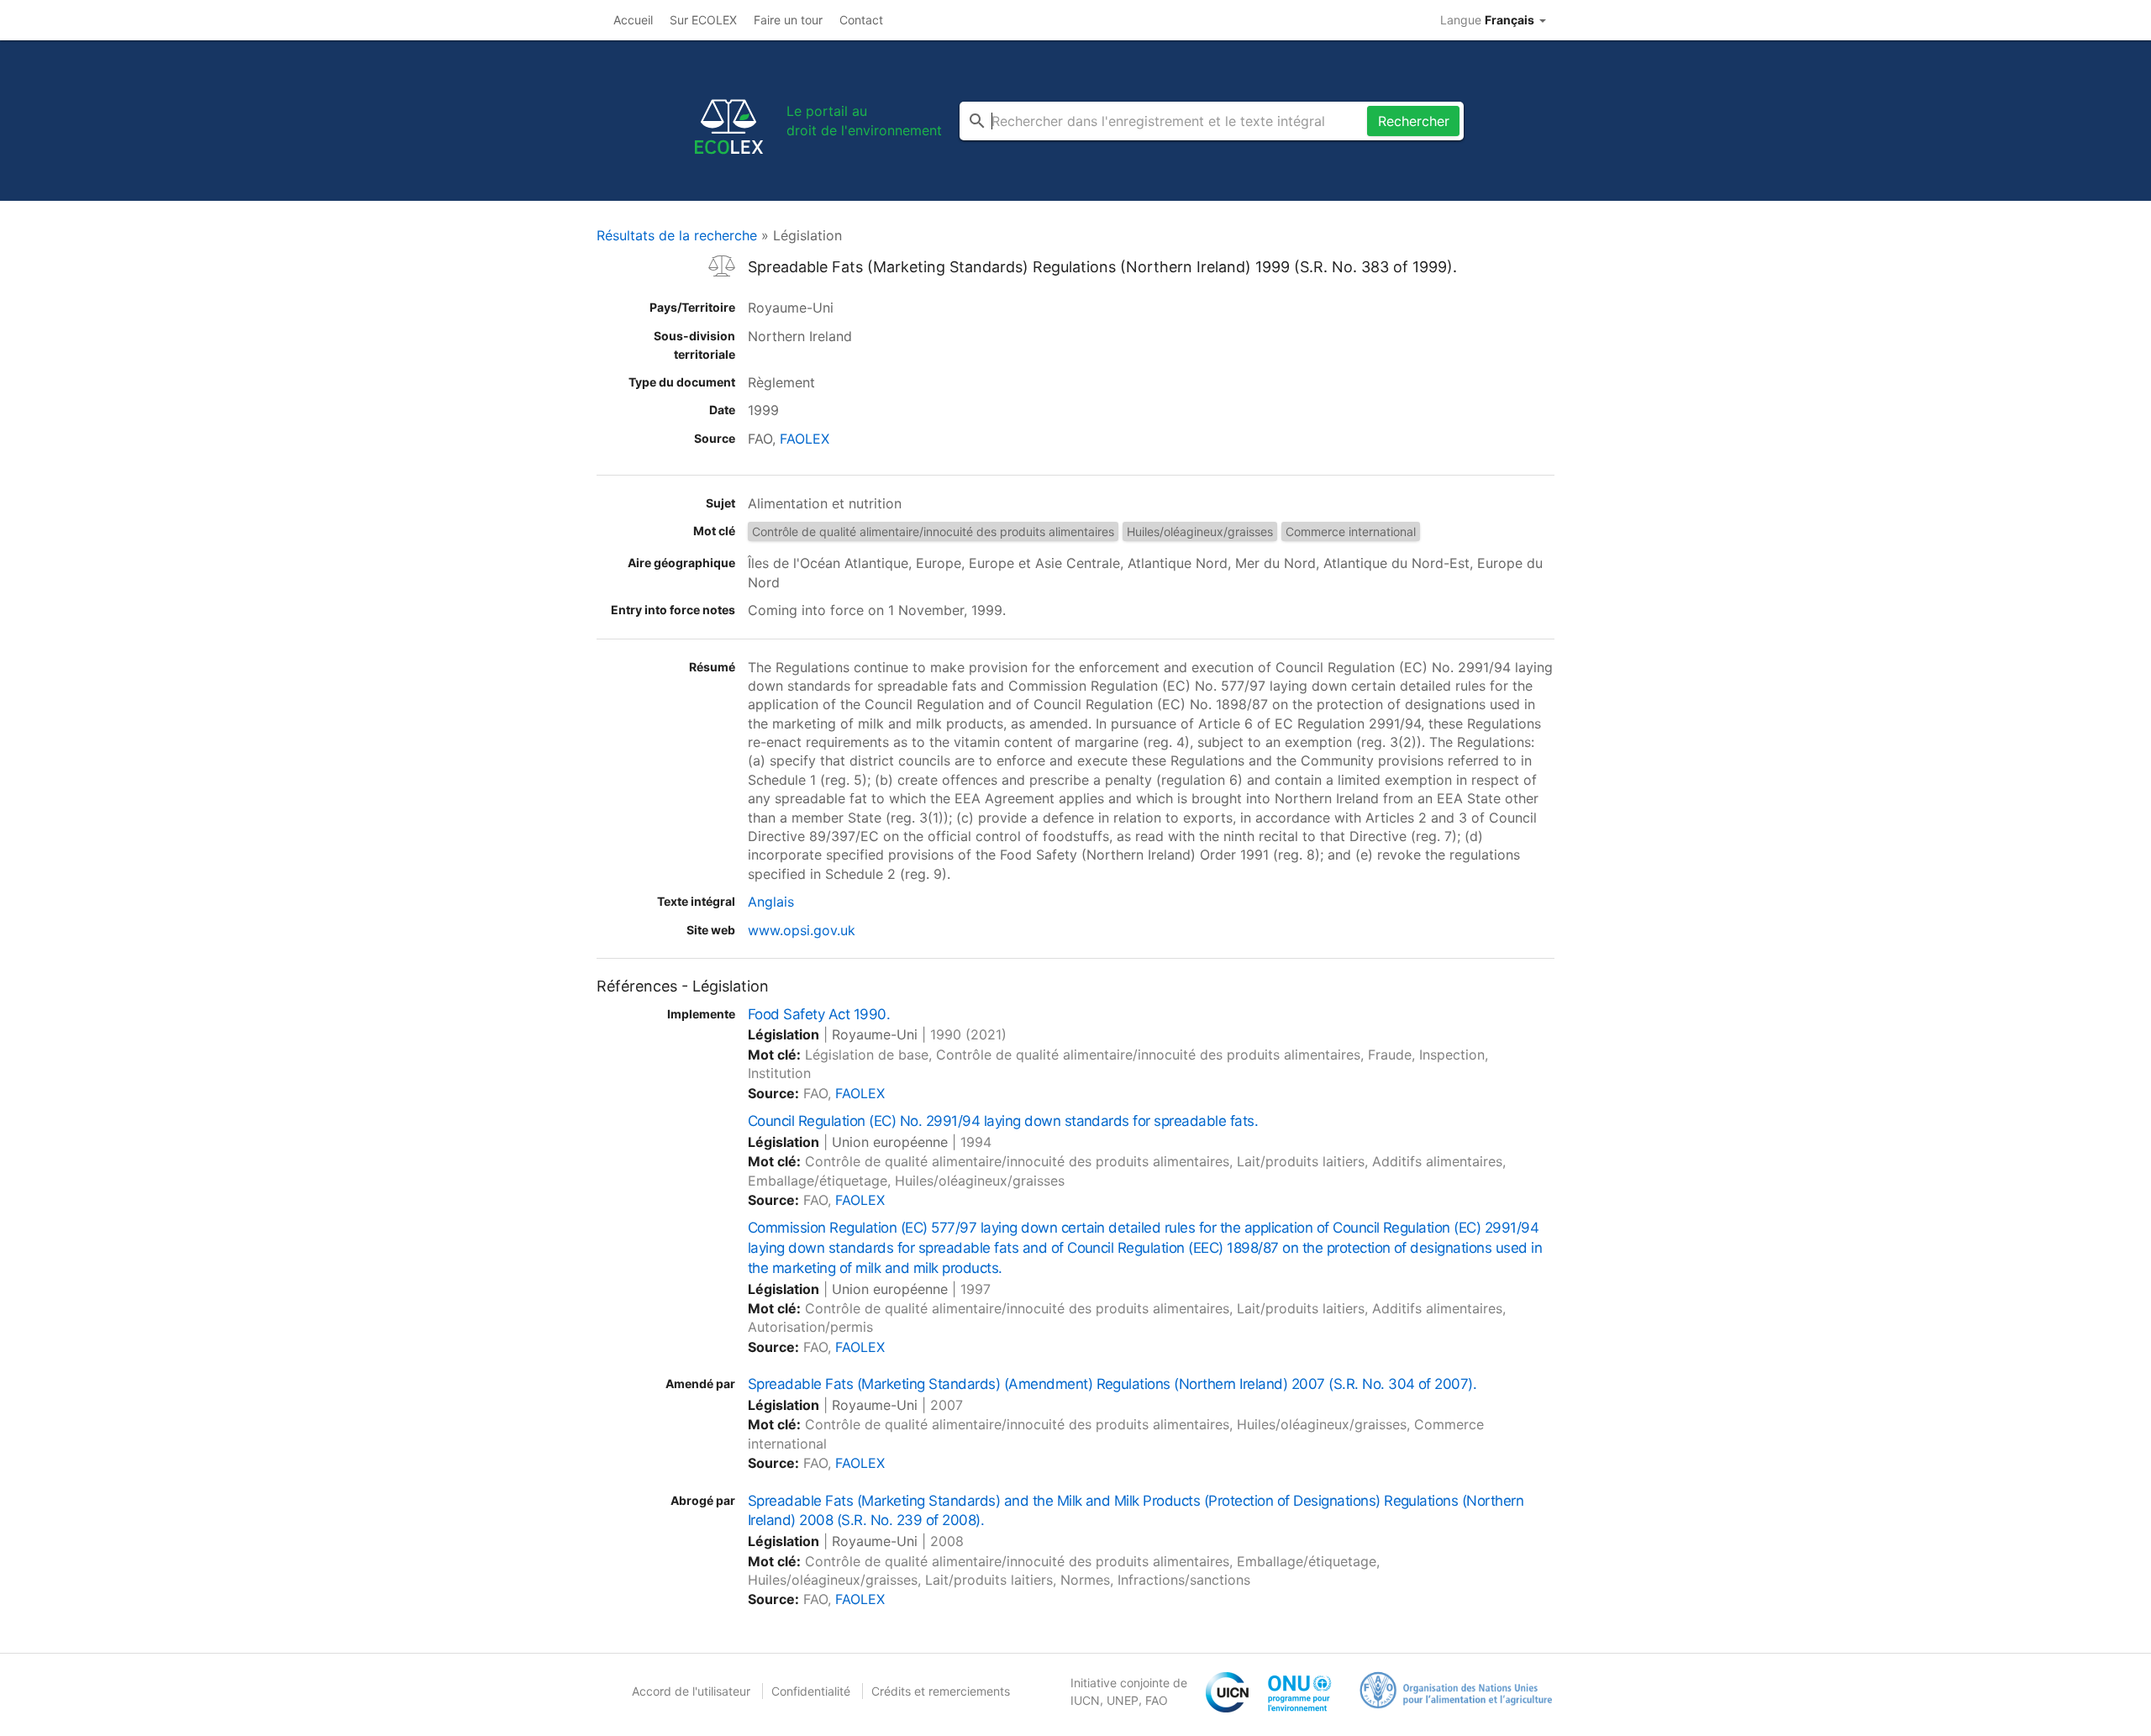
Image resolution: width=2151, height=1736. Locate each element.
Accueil (633, 20)
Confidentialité (811, 1691)
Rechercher (1414, 121)
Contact (861, 20)
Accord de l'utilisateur (691, 1691)
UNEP (1123, 1700)
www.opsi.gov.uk (802, 930)
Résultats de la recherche (677, 235)
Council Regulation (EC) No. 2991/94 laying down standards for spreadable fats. (1003, 1121)
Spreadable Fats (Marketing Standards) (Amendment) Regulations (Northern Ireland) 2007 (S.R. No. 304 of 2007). (1112, 1384)
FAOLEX (805, 439)
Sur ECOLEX (703, 20)
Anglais (771, 902)
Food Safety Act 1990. (819, 1014)
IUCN (1085, 1700)
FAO (1157, 1700)
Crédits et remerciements (941, 1691)
